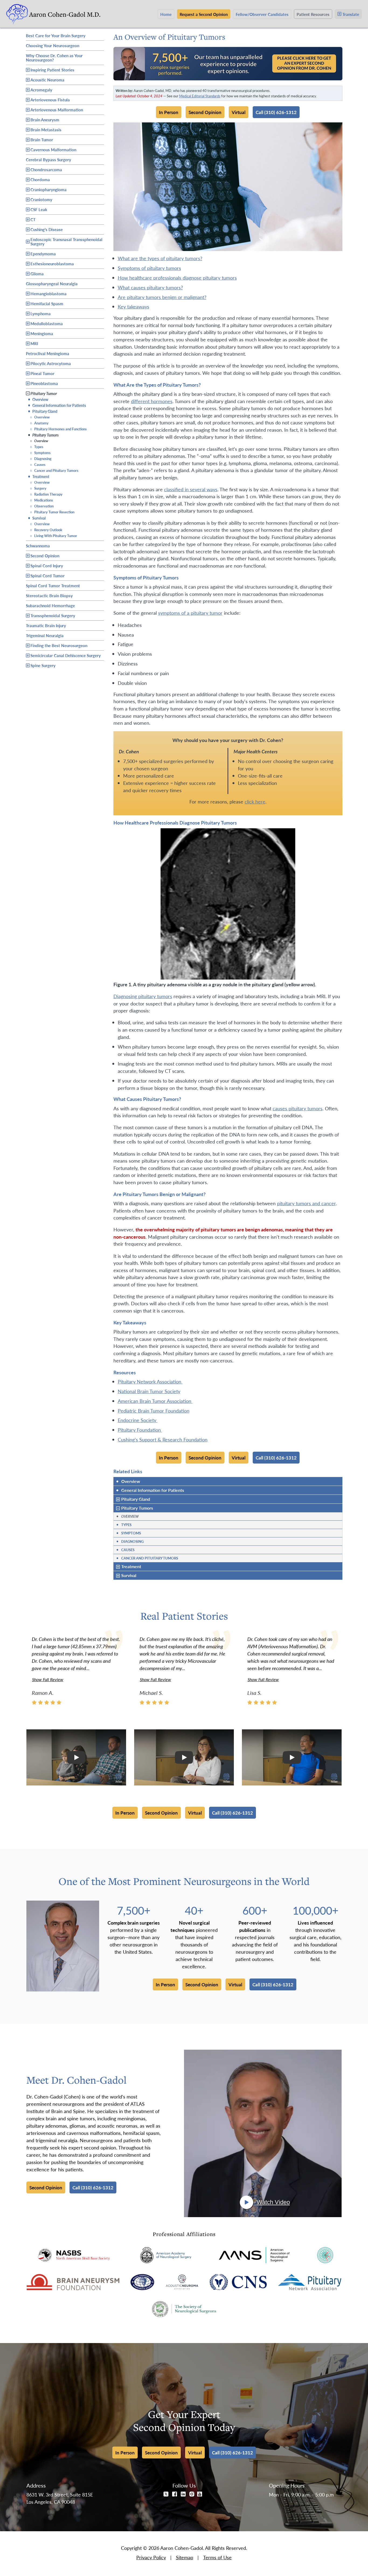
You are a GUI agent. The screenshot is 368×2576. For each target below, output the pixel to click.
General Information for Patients (57, 405)
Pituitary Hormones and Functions (58, 429)
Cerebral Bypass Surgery (48, 159)
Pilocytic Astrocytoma (51, 363)
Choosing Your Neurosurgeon (53, 45)
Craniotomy (41, 199)
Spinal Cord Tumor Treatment (53, 585)
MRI (34, 343)
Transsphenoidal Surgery (53, 615)
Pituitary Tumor (44, 393)
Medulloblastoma (47, 323)
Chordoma (40, 179)
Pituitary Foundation (140, 1430)
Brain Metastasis (46, 130)
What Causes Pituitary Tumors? (150, 287)
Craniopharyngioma (48, 189)
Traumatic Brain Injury (46, 625)
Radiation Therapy (46, 494)
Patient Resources (313, 14)
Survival (37, 518)
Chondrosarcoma (46, 169)
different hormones (152, 401)
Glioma (37, 274)
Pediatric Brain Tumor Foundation (154, 1411)
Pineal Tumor (42, 373)
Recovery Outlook (46, 530)
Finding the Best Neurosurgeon (59, 645)
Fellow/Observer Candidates (262, 14)
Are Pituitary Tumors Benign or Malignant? (162, 297)
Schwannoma (38, 545)
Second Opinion (45, 556)
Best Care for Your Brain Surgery (56, 35)
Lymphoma (41, 313)
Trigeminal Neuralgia (45, 635)
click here (255, 801)
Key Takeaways (133, 306)
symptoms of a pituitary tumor (190, 613)
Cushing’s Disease (47, 229)
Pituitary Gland (43, 411)
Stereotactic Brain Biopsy (49, 595)
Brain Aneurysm (45, 120)
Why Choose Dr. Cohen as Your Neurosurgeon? (54, 58)
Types (37, 447)
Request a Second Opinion (204, 14)
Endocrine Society (138, 1420)
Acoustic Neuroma (47, 80)
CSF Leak (39, 209)
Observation (42, 506)
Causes (38, 464)
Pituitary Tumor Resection (52, 512)
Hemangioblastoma (48, 293)
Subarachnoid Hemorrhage (50, 605)
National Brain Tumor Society (149, 1391)
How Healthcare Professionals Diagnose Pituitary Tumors (177, 278)
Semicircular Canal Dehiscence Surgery (66, 655)
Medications (41, 500)
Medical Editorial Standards (200, 96)
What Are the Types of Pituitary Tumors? (160, 258)
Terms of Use (217, 2557)
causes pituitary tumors (298, 1108)
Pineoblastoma (44, 383)
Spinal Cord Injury (47, 566)
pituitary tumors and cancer (306, 1203)
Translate (351, 14)
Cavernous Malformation (53, 150)
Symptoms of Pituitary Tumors (149, 268)
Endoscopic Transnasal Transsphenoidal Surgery (66, 241)
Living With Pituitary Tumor (53, 536)
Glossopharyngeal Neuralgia (52, 283)
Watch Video (273, 2202)
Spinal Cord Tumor (48, 576)
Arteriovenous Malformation (57, 110)
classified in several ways (191, 489)
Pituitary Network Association (150, 1381)
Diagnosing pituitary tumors (143, 996)
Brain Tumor (42, 140)
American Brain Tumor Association (155, 1401)
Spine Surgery (43, 665)
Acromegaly (41, 90)
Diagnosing (41, 458)
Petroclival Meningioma (48, 353)
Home (166, 14)
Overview (38, 399)
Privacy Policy (151, 2557)
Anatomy (39, 423)
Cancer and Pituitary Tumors (54, 470)
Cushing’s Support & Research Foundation (163, 1439)
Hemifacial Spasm (47, 303)
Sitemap (185, 2557)
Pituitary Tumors (43, 435)
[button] (76, 1757)
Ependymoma (43, 254)
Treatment (39, 476)
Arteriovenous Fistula (50, 100)
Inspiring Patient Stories (52, 70)
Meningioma (42, 333)
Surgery (38, 488)
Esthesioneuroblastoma (52, 264)
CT (33, 219)
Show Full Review (48, 1679)
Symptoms (40, 453)
